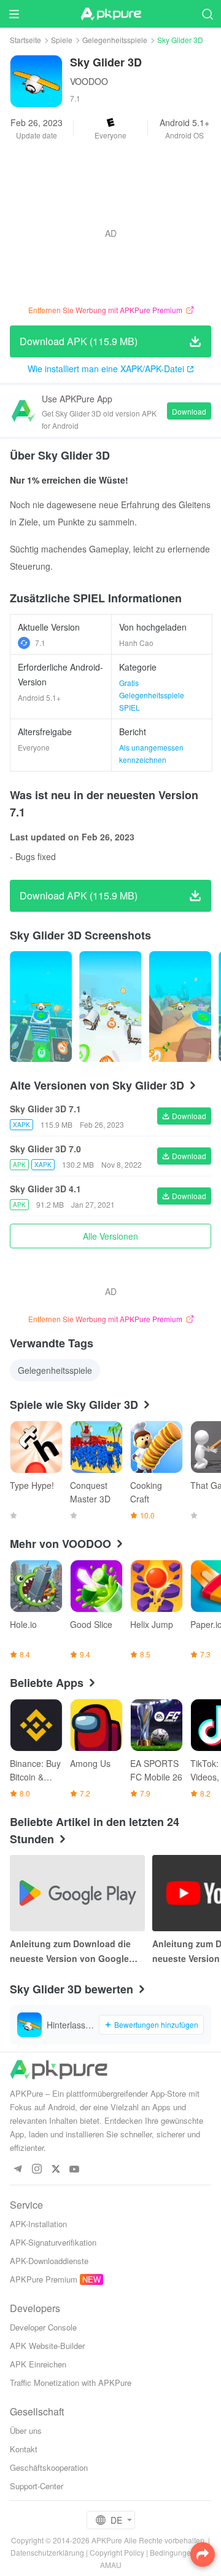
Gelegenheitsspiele (115, 40)
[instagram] (37, 2170)
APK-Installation (38, 2224)
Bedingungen (173, 2552)
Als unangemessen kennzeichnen (151, 753)
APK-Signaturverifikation (53, 2242)
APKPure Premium (44, 2279)
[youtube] (75, 2170)
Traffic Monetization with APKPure (71, 2383)
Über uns (26, 2430)
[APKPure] (110, 14)
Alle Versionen (110, 1236)
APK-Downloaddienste (49, 2261)
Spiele (62, 40)
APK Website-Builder (47, 2346)
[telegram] (17, 2170)
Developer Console (43, 2327)
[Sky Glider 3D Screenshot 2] (180, 1007)
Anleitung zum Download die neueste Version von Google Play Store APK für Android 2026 (77, 1952)
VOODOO (89, 81)
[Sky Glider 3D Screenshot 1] (110, 1007)
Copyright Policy (117, 2552)
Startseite (25, 40)
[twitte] (56, 2170)
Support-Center (37, 2486)
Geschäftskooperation (49, 2467)
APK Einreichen (38, 2364)
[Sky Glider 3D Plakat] (41, 1007)
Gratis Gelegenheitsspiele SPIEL (152, 695)
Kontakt (24, 2449)
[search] (207, 14)
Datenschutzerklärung (47, 2552)
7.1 (40, 643)
